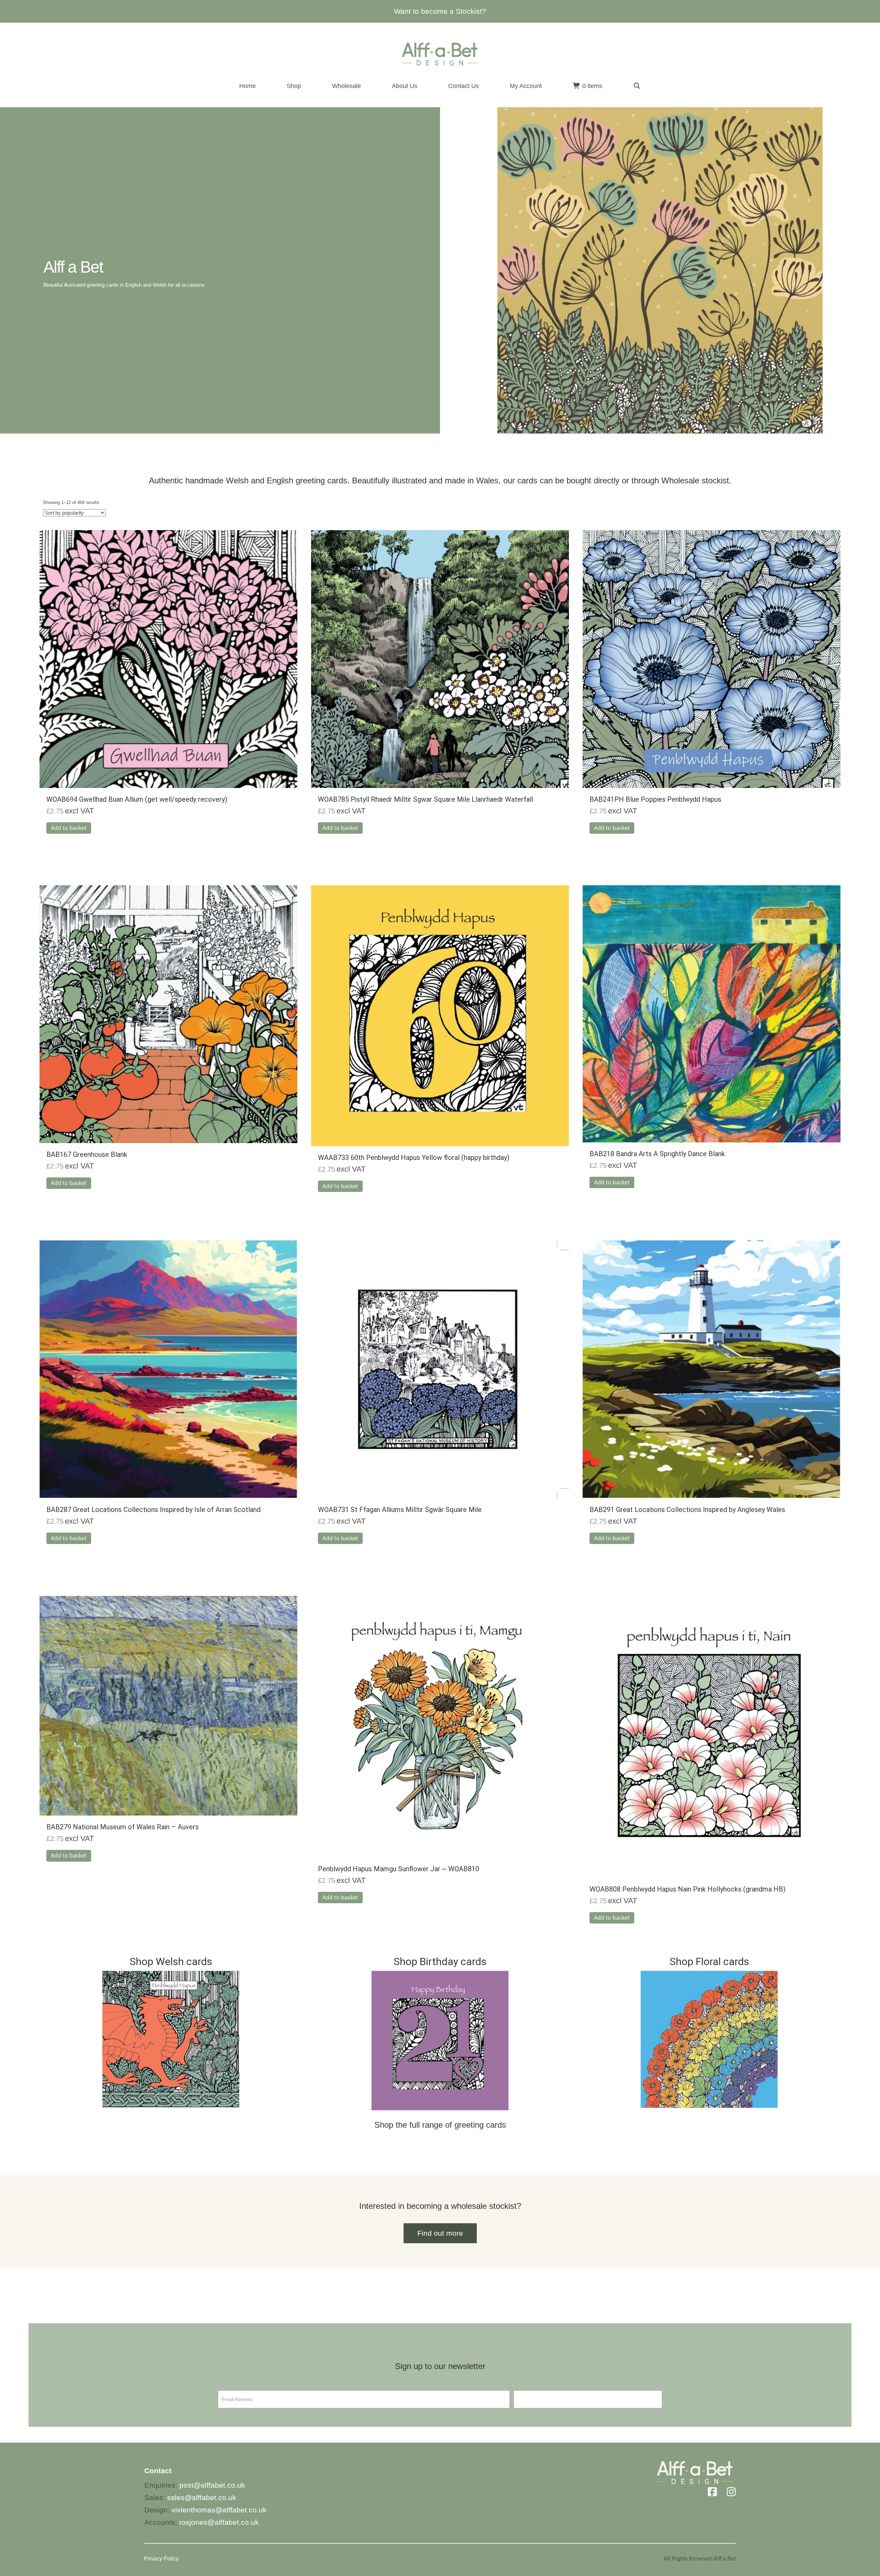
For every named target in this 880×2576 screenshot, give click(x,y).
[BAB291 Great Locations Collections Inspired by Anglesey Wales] (712, 1369)
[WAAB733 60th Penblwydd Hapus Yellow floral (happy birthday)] (440, 1015)
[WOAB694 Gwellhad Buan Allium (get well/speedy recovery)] (168, 659)
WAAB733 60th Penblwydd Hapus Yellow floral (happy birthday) (414, 1158)
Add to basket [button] (69, 828)
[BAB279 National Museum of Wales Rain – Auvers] (168, 1705)
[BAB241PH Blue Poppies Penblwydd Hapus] (712, 659)
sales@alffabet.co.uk (202, 2497)
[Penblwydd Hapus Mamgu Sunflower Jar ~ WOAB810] (440, 1726)
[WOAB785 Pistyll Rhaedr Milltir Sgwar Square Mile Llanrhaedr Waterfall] (440, 659)
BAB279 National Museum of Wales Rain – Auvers (123, 1827)
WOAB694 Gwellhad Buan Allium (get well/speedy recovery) (137, 799)
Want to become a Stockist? (440, 11)
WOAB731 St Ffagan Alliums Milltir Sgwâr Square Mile (400, 1510)
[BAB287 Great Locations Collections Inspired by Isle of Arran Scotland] (168, 1369)
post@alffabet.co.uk (212, 2485)
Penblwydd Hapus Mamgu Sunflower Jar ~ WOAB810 (399, 1869)
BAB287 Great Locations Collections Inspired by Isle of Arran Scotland (153, 1510)
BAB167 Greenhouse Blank (87, 1154)
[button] (637, 86)
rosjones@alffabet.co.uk (219, 2522)
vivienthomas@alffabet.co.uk (219, 2510)
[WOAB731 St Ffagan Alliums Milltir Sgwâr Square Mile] (440, 1369)
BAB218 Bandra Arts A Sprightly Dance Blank (657, 1154)
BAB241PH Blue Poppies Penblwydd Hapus (655, 799)
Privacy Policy (161, 2559)
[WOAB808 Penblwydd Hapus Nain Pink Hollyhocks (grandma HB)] (712, 1736)
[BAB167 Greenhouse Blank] (168, 1014)
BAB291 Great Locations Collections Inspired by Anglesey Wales (687, 1510)
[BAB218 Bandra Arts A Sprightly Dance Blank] (712, 1013)
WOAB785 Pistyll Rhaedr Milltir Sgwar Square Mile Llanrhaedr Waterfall (426, 799)
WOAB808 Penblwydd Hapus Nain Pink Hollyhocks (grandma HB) (687, 1889)
